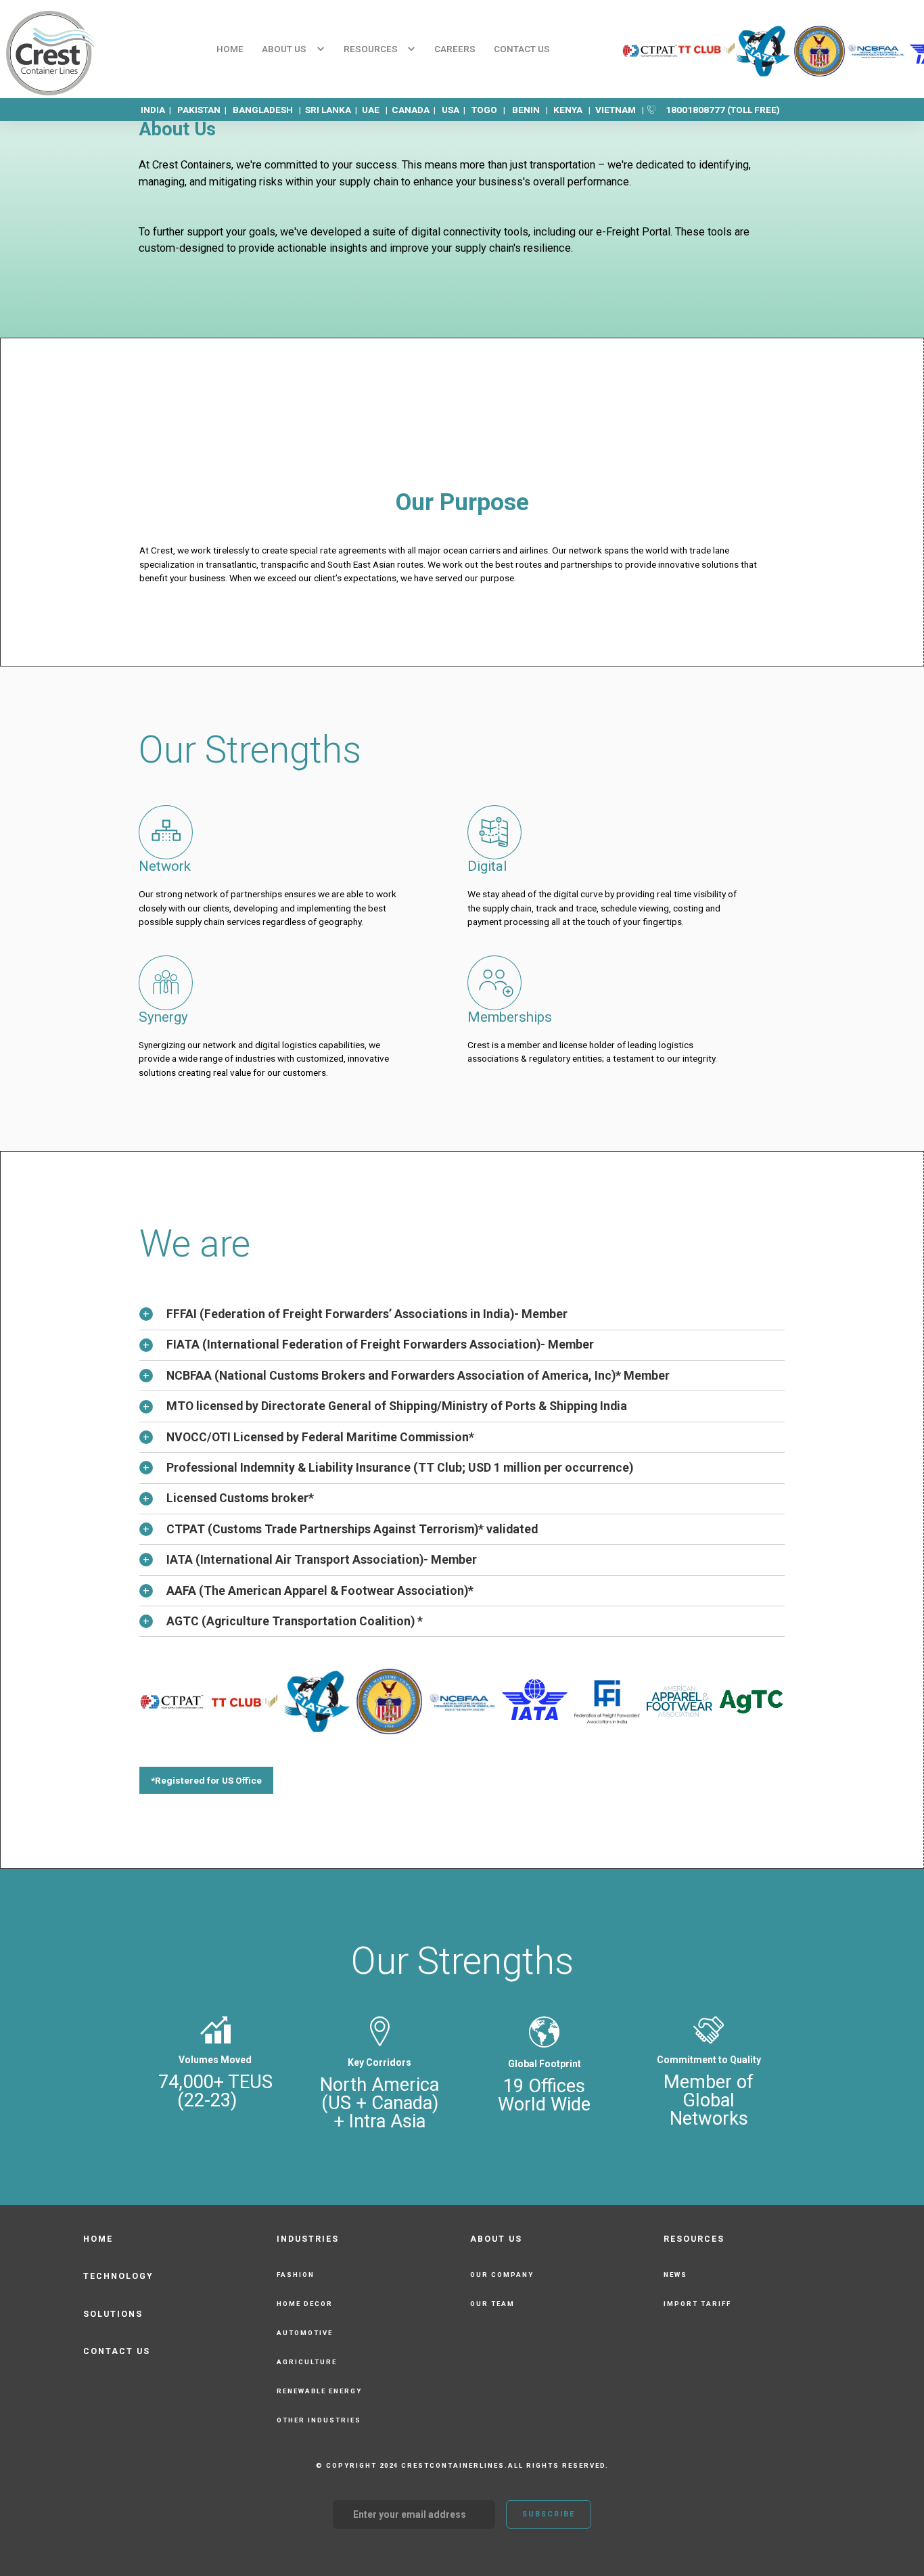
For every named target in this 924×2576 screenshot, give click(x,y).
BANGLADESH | (269, 110)
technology (118, 2276)
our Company (502, 2275)
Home (230, 49)
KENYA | (573, 110)
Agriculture (307, 2362)
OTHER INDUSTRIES (319, 2420)
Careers (455, 49)
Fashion (296, 2275)
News (675, 2275)
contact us (522, 49)
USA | (457, 110)
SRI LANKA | (332, 110)
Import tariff (697, 2304)
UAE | (377, 110)
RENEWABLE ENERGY (319, 2391)
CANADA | (417, 110)
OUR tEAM (492, 2304)
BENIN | (531, 110)
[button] (293, 49)
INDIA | (159, 110)
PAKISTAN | (205, 110)
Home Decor (305, 2304)
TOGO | (489, 110)
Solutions (113, 2314)
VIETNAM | (621, 110)
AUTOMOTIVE (305, 2333)
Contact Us (117, 2351)
